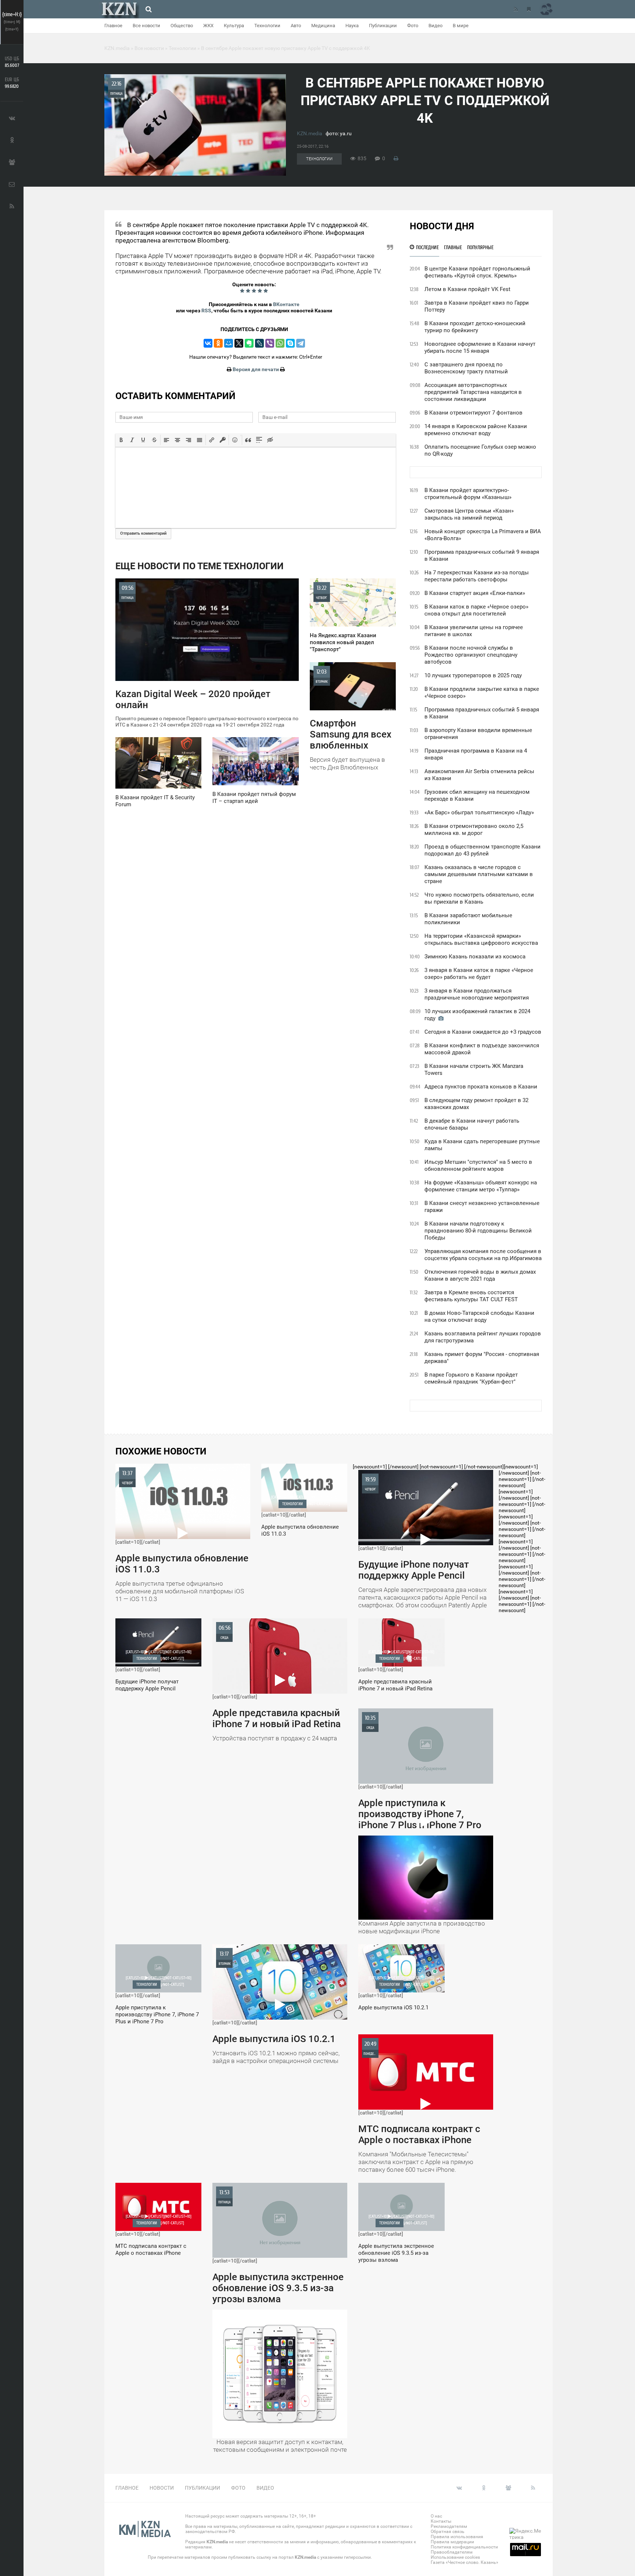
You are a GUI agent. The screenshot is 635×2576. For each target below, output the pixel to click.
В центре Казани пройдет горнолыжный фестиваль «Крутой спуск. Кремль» (477, 272)
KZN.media (310, 133)
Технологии (267, 26)
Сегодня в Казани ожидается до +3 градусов (483, 1032)
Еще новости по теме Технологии (200, 566)
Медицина (323, 26)
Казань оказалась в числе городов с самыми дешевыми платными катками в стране (479, 874)
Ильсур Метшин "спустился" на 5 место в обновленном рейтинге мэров (478, 1165)
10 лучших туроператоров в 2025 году (473, 675)
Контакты (441, 2521)
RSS (206, 311)
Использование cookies (455, 2557)
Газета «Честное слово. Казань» (464, 2562)
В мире (461, 26)
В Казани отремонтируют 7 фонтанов (473, 413)
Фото (413, 26)
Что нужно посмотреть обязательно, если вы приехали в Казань (479, 898)
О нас (436, 2516)
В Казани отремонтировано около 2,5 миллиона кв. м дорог (474, 830)
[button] (121, 440)
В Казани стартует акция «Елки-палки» (475, 593)
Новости (162, 2488)
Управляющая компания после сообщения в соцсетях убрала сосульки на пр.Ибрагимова (483, 1255)
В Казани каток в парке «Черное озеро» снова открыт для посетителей (476, 610)
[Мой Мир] (229, 343)
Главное (113, 26)
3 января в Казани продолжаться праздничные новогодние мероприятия (477, 994)
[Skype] (290, 343)
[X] (239, 343)
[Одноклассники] (218, 343)
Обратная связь (448, 2532)
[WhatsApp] (280, 343)
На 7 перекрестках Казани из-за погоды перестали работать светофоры (477, 576)
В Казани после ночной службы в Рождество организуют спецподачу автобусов (471, 655)
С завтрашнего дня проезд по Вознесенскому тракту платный (466, 368)
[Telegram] (301, 343)
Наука (352, 26)
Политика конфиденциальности (464, 2547)
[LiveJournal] (259, 343)
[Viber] (270, 343)
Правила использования (457, 2537)
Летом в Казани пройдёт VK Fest (467, 289)
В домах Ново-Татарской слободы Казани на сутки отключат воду (479, 1316)
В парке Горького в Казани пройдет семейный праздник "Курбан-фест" (471, 1378)
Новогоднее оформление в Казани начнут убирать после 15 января (480, 347)
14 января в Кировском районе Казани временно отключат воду (476, 430)
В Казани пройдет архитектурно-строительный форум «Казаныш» (468, 494)
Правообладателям (452, 2552)
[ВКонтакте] (208, 343)
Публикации (383, 26)
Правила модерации (452, 2542)
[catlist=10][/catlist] (182, 1536)
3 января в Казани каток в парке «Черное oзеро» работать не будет (479, 974)
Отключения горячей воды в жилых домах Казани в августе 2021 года (480, 1275)
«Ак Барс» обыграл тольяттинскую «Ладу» (479, 812)
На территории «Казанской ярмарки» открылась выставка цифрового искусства (481, 939)
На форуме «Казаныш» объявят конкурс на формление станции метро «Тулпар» (481, 1186)
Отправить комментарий (143, 533)
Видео (435, 26)
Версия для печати (256, 369)
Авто (296, 26)
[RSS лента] (516, 9)
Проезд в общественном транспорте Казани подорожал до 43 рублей (482, 850)
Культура (234, 26)
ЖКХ (208, 26)
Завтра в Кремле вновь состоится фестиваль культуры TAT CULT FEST (471, 1296)
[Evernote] (249, 343)
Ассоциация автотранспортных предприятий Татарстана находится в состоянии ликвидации (473, 392)
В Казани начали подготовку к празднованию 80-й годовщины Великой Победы (478, 1231)
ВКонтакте (286, 304)
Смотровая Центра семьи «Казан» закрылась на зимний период (469, 514)
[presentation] (121, 440)
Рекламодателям (449, 2526)
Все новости (146, 26)
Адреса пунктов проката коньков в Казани (481, 1087)
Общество (182, 26)
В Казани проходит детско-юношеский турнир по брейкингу (475, 327)
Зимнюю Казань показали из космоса (475, 957)
